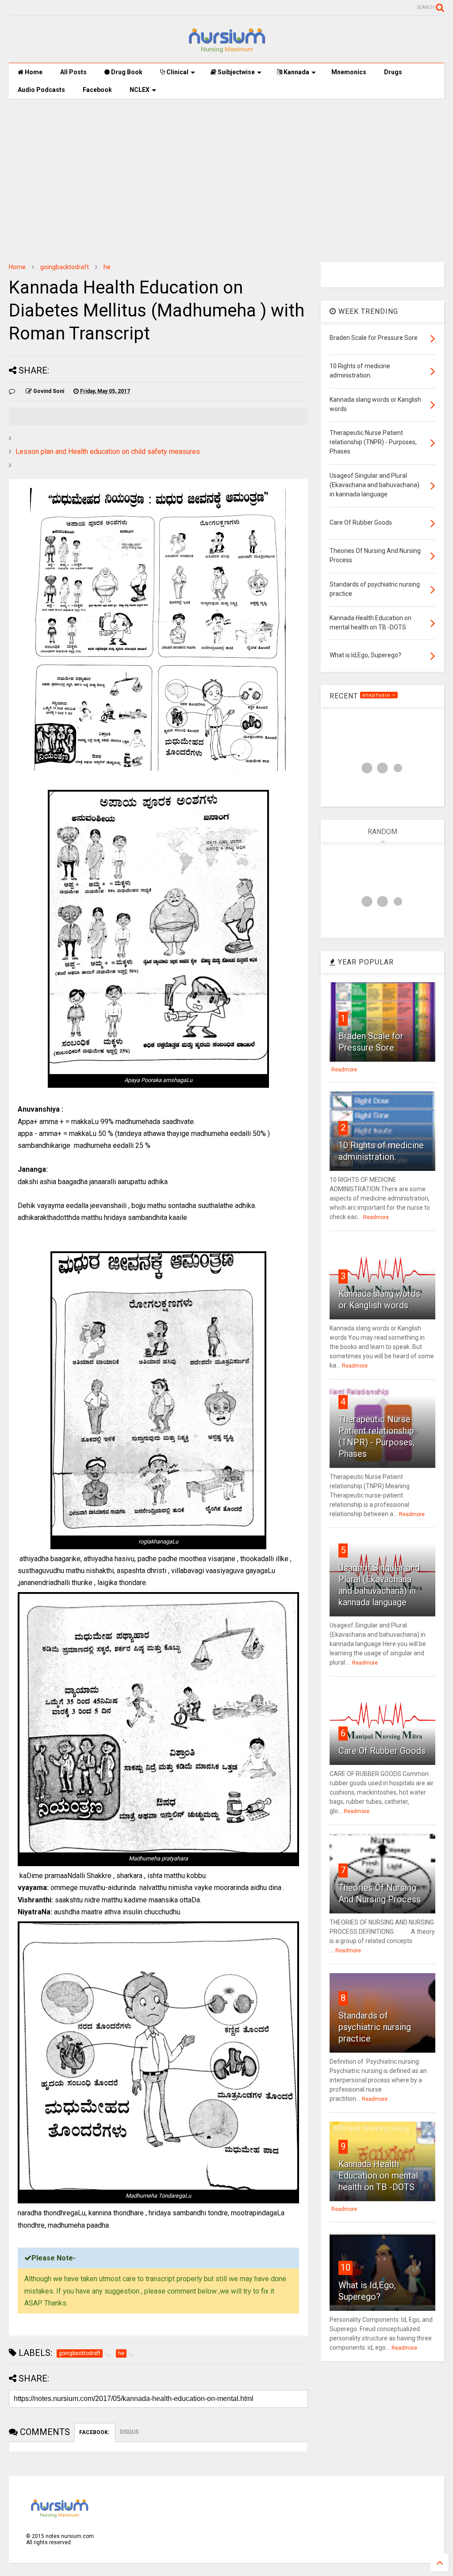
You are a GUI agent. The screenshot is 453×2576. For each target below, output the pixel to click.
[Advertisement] (226, 174)
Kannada (296, 72)
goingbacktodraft (65, 267)
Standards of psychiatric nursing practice (375, 2027)
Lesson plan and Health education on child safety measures (108, 452)
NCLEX (140, 90)
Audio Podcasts (41, 90)
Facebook (97, 90)
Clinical (177, 72)
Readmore (344, 1070)
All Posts (73, 72)
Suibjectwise (236, 72)
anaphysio (377, 695)
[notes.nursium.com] (226, 52)
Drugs (393, 72)
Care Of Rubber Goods (382, 1751)
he (107, 267)
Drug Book (126, 72)
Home (33, 72)
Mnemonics (349, 72)
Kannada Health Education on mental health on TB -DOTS (378, 2176)
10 (346, 2267)
